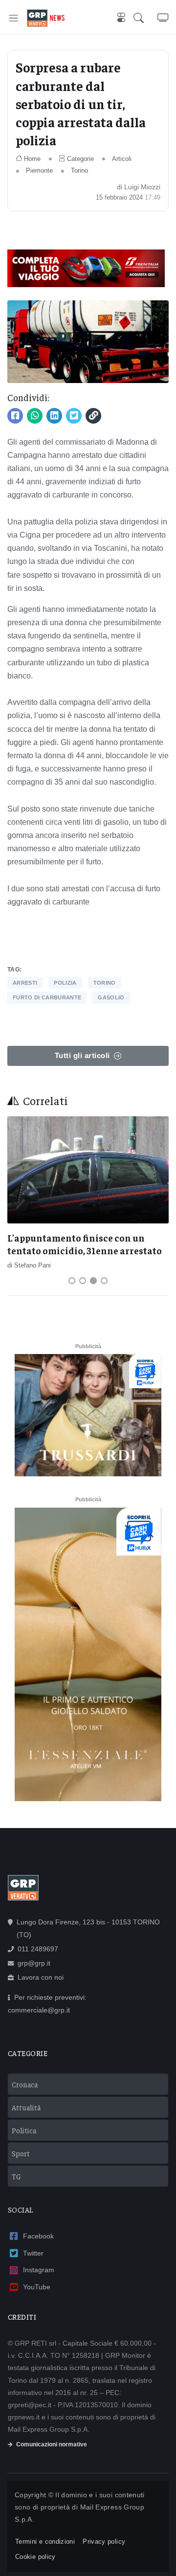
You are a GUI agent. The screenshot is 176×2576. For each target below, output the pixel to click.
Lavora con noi (41, 1977)
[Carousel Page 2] (83, 1281)
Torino (79, 170)
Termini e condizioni (45, 2542)
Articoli (122, 159)
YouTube (37, 2287)
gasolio (111, 997)
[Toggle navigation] (13, 18)
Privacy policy (104, 2542)
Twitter (33, 2253)
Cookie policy (35, 2557)
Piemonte (39, 170)
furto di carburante (47, 997)
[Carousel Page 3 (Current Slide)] (93, 1281)
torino (105, 983)
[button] (145, 18)
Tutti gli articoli (82, 1055)
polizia (65, 983)
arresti (25, 983)
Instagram (39, 2270)
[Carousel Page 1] (72, 1281)
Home (32, 159)
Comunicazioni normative (52, 2444)
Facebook (38, 2236)
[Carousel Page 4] (104, 1281)
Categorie (80, 159)
